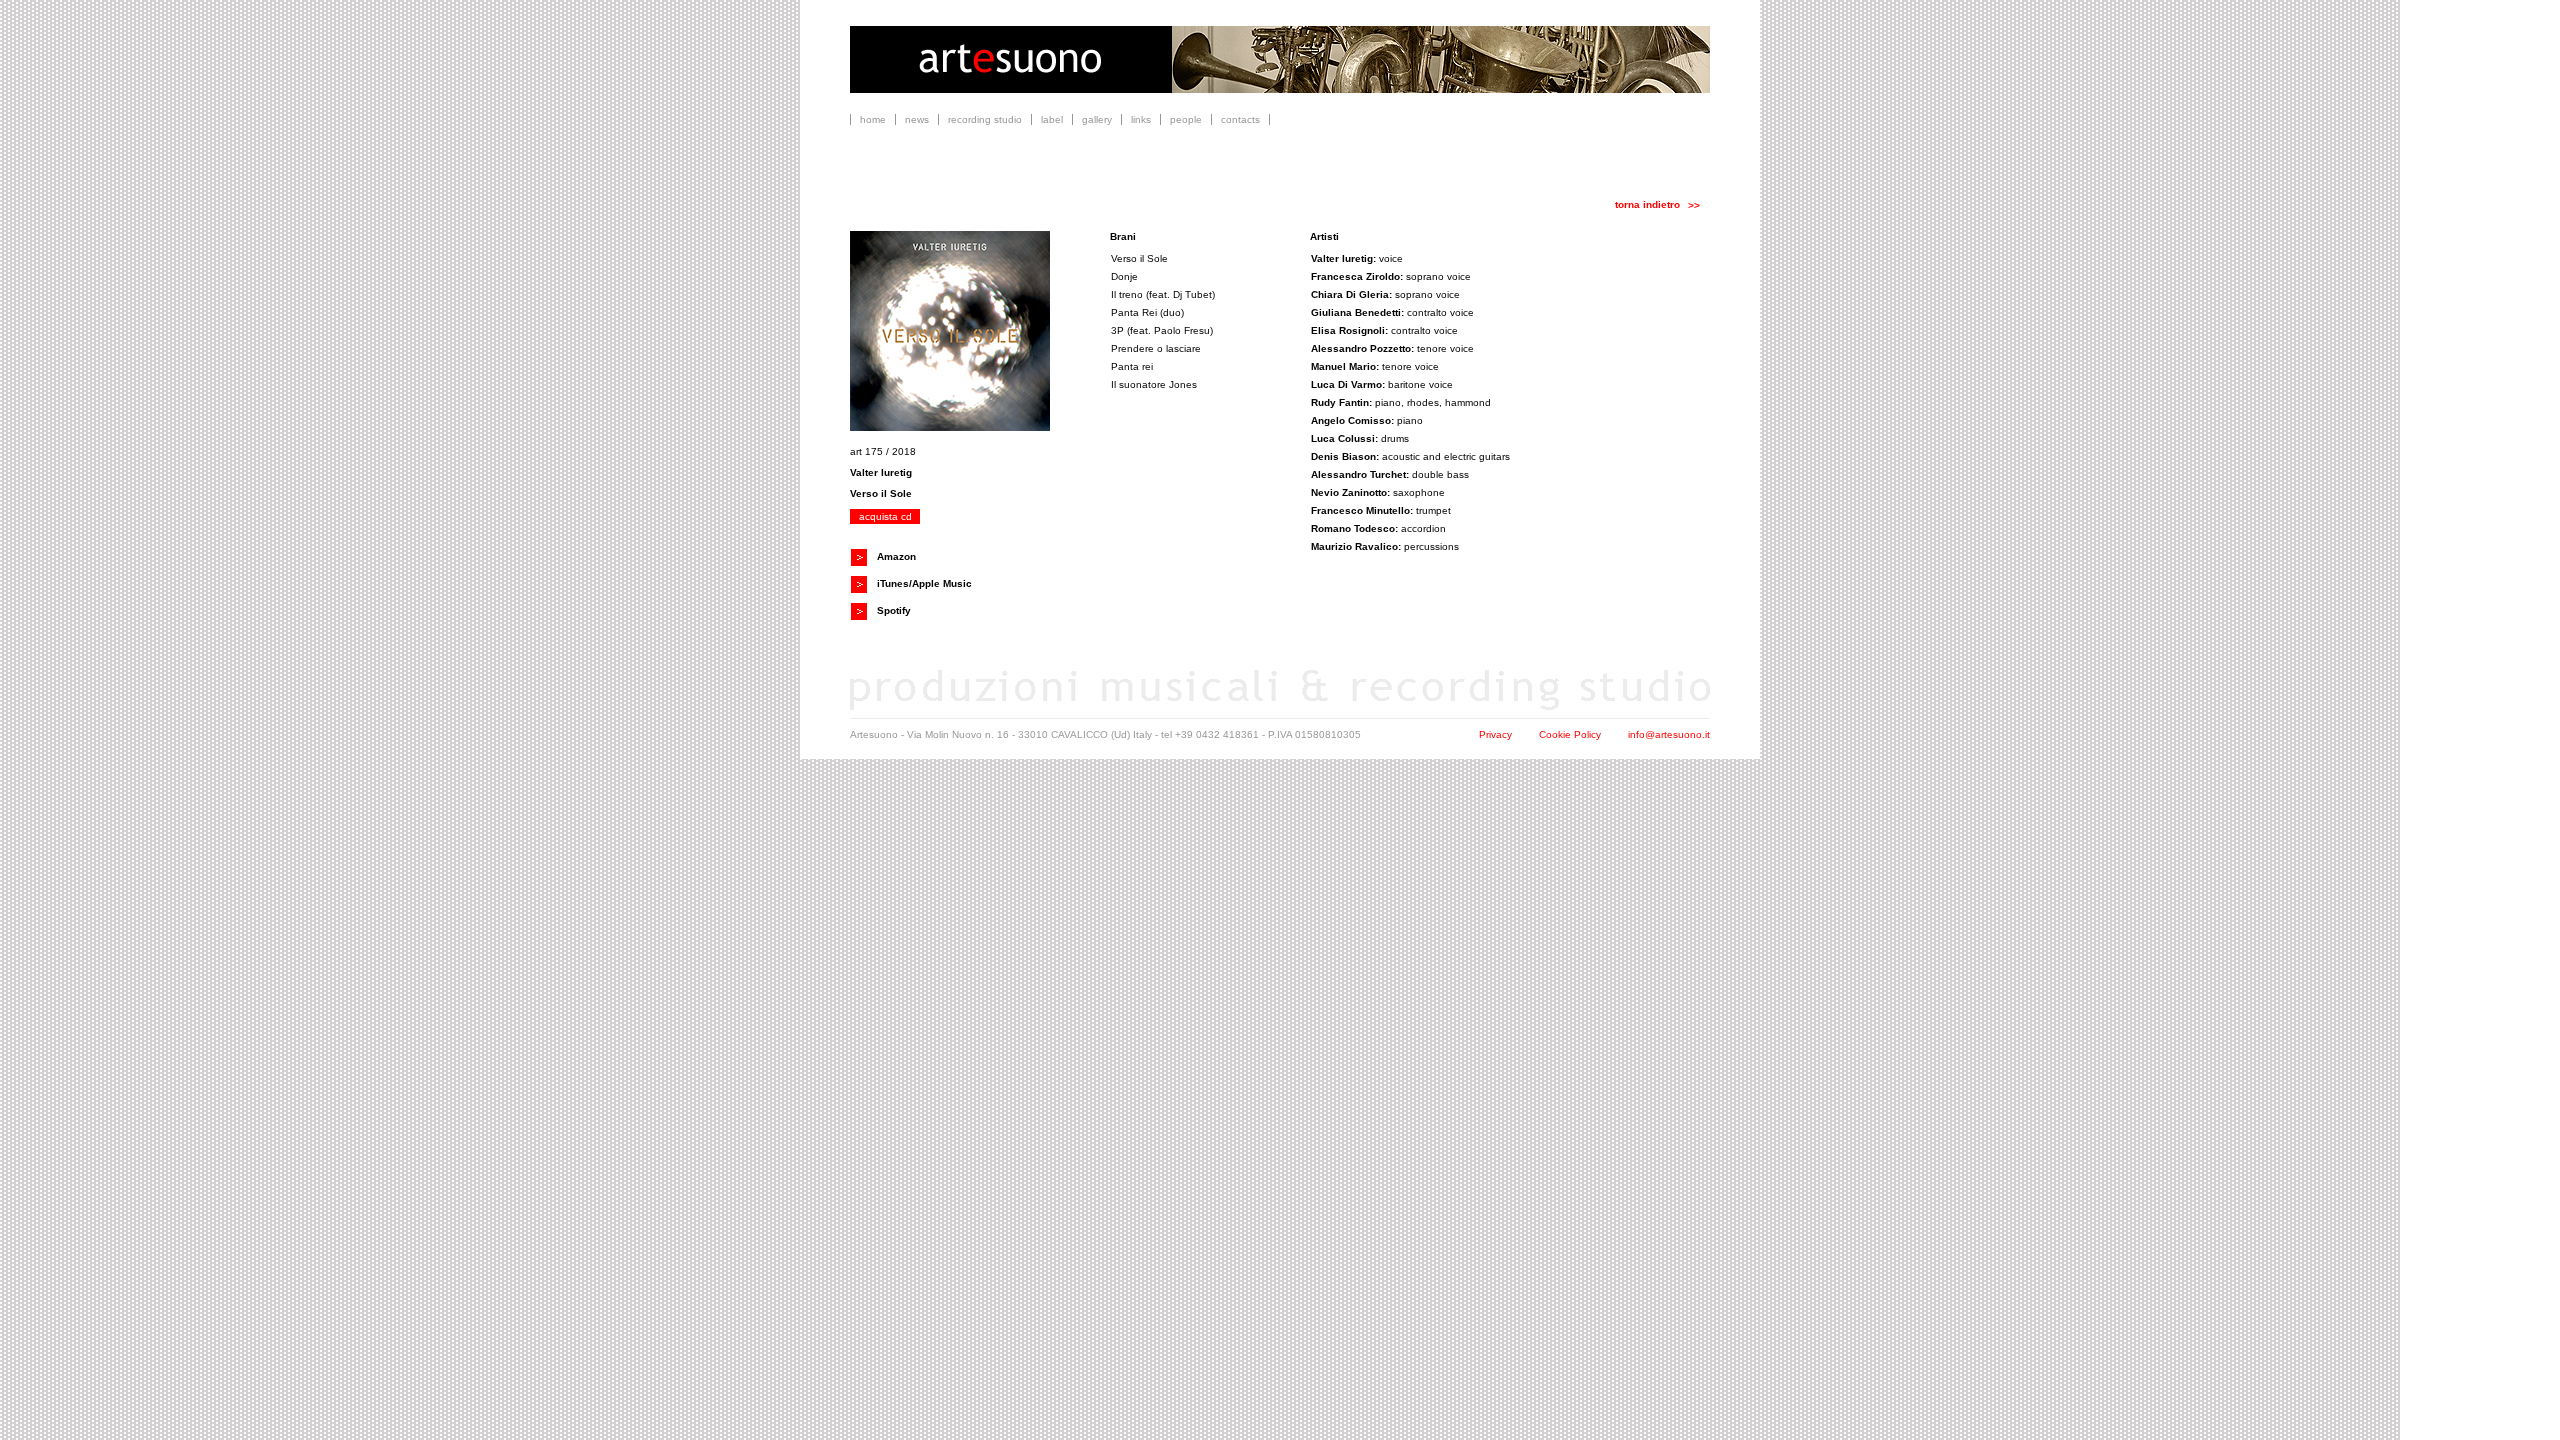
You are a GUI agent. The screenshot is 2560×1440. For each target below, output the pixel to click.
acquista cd (885, 516)
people (1186, 119)
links (1141, 119)
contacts (1240, 119)
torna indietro (1647, 204)
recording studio (985, 119)
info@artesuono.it (1669, 734)
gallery (1097, 119)
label (1052, 119)
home (873, 119)
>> (1694, 205)
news (917, 119)
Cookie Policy (1570, 734)
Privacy (1495, 734)
